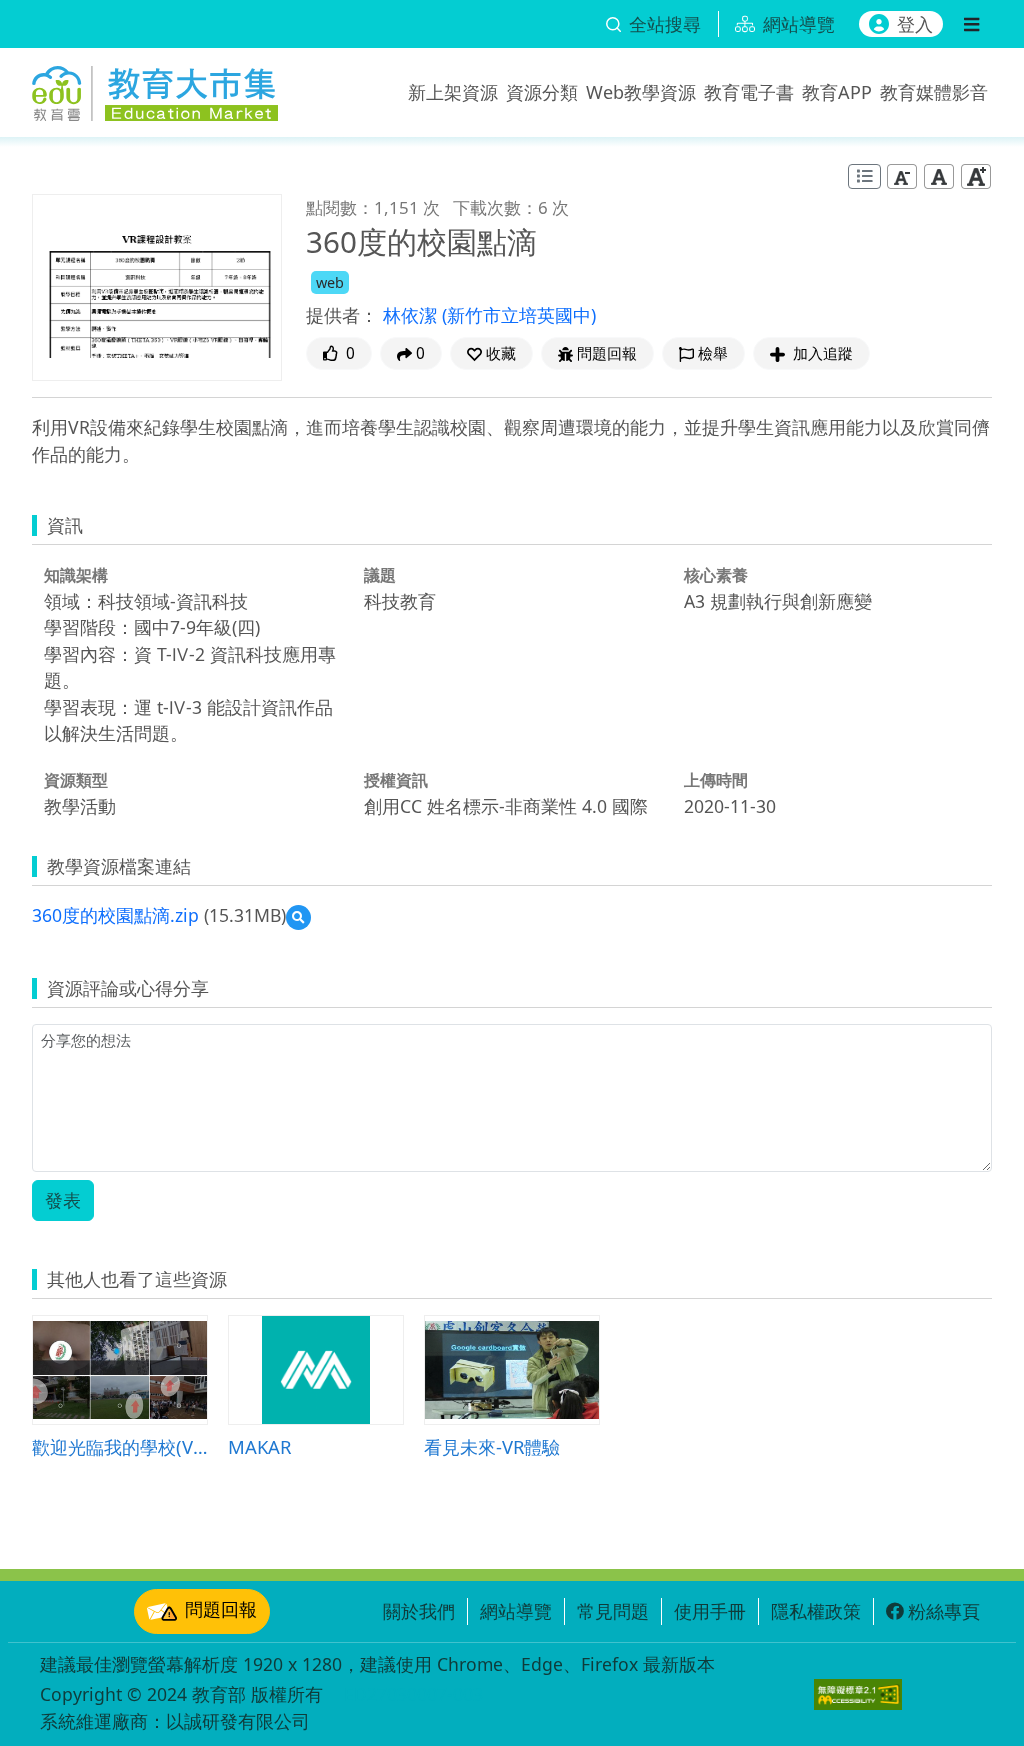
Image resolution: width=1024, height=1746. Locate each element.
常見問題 (613, 1611)
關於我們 (419, 1611)
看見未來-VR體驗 (492, 1446)
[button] (491, 353)
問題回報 (221, 1609)
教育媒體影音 (934, 92)
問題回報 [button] (607, 353)
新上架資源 (453, 92)
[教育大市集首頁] (155, 88)
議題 (380, 575)
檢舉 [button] (713, 353)
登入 (915, 24)
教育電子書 (749, 92)
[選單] (971, 24)
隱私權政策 (816, 1611)
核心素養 (716, 575)
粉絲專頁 (944, 1611)
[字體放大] (976, 175)
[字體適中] (939, 175)
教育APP (837, 92)
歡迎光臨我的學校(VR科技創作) (120, 1446)
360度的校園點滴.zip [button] (115, 915)
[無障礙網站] (858, 1694)
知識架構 (76, 575)
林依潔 (412, 315)
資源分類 (542, 92)
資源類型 (76, 780)
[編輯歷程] (864, 176)
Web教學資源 (641, 92)
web (330, 282)
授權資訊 (396, 780)
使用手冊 (710, 1611)
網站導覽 (516, 1611)
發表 (63, 1200)
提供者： (342, 315)
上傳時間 (716, 780)
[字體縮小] (902, 175)
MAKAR (259, 1446)
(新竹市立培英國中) (519, 315)
